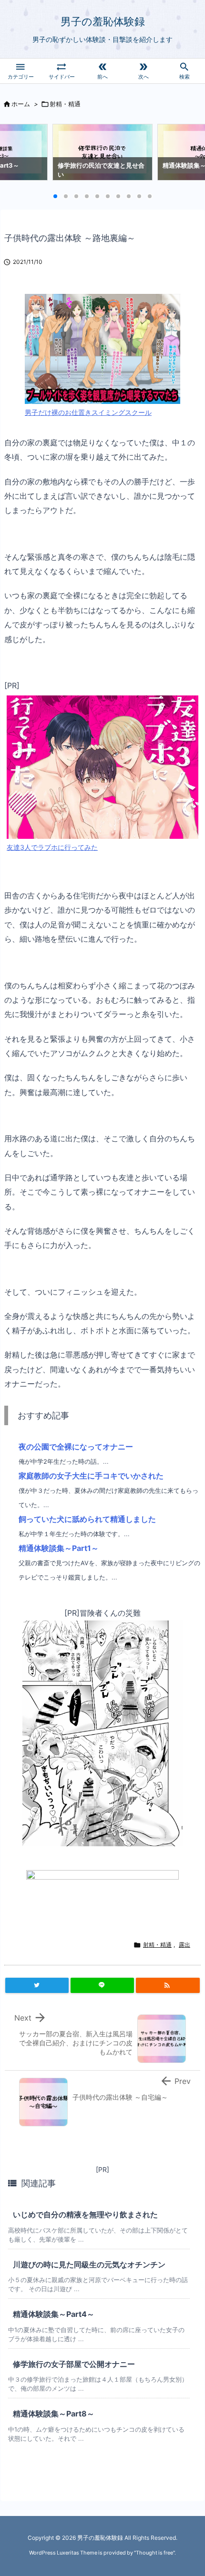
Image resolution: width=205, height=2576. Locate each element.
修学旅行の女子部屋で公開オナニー (74, 2364)
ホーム (21, 104)
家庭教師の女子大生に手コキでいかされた (91, 1476)
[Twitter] (37, 1985)
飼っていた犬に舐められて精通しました (87, 1519)
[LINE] (102, 1985)
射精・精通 (65, 104)
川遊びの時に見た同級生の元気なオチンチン (89, 2264)
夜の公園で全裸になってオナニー (76, 1447)
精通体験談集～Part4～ (54, 2314)
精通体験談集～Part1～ (59, 1548)
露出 (184, 1945)
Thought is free (154, 2553)
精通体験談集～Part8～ (54, 2414)
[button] (16, 155)
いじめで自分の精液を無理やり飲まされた (85, 2214)
